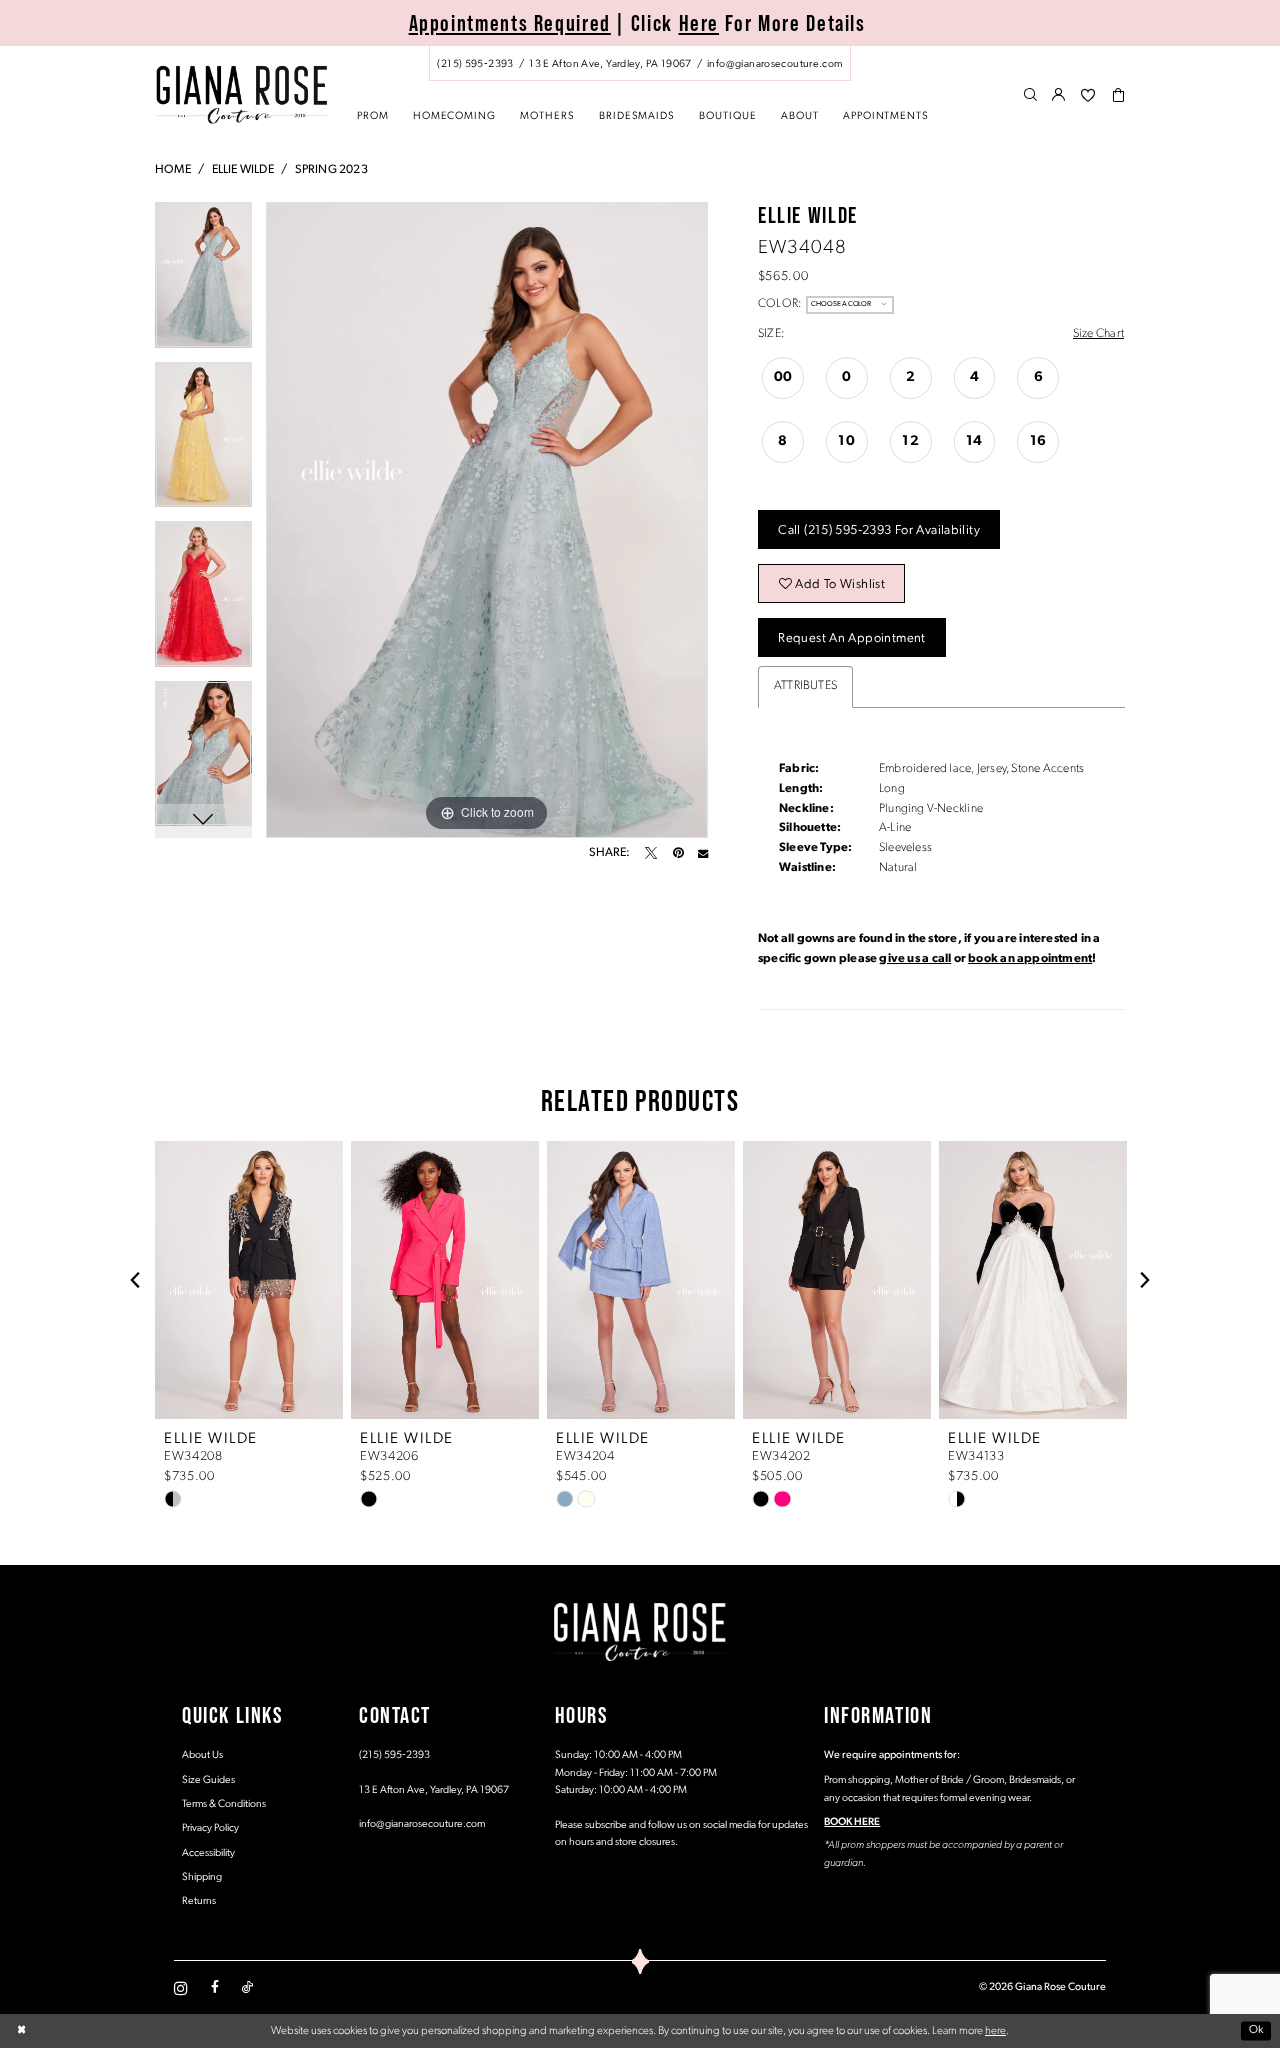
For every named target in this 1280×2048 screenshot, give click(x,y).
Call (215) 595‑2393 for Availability (879, 530)
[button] (1059, 96)
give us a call (915, 959)
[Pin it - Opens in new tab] (678, 853)
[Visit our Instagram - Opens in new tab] (181, 1988)
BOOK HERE (852, 1822)
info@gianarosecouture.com (422, 1824)
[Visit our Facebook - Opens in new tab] (215, 1988)
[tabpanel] (203, 282)
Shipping (202, 1877)
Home (173, 170)
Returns (199, 1901)
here (995, 2031)
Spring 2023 (331, 170)
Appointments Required (510, 23)
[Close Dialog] (21, 2030)
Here (699, 23)
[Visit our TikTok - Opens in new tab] (247, 1988)
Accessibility (208, 1853)
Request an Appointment (851, 638)
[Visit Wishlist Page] (1088, 96)
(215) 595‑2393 (394, 1755)
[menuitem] (640, 63)
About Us (202, 1755)
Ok (1256, 2031)
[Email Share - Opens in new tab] (703, 853)
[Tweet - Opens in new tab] (651, 853)
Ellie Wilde (243, 170)
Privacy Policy (210, 1828)
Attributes (805, 686)
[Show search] (1030, 96)
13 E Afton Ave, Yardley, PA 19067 (434, 1790)
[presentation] (249, 1280)
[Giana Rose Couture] (241, 94)
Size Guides (208, 1780)
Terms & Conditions (224, 1804)
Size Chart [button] (1098, 334)
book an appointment (1030, 959)
